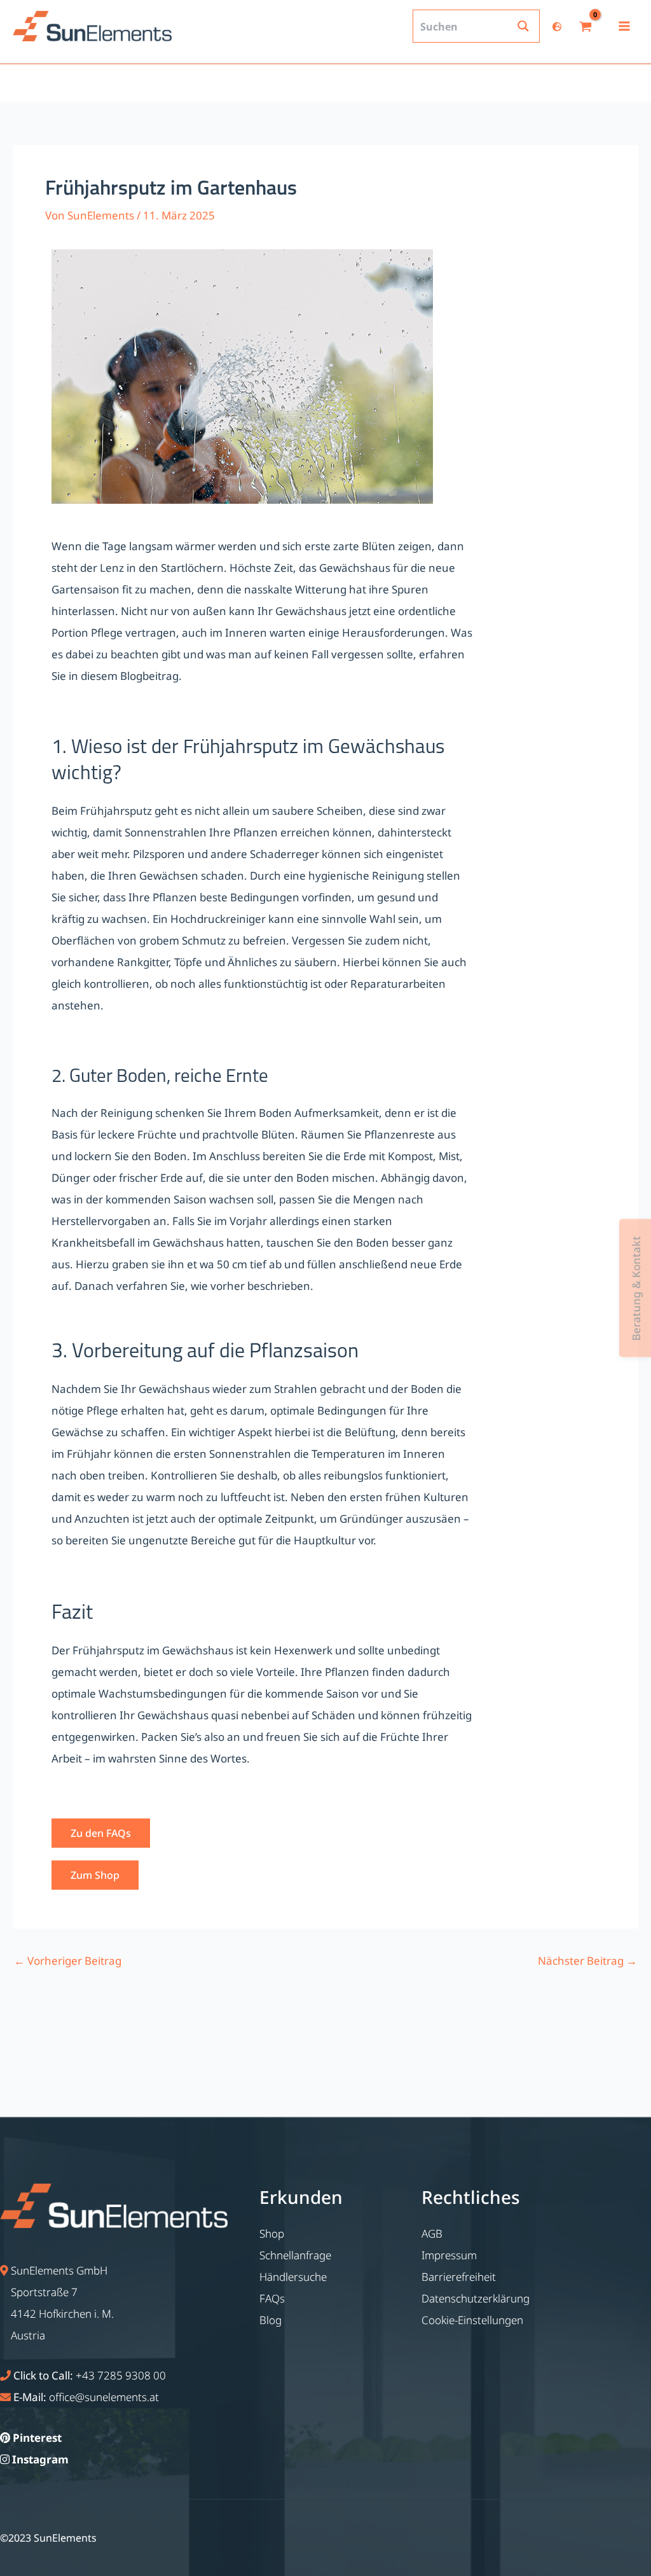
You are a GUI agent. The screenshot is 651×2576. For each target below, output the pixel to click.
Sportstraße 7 (44, 2292)
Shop (272, 2233)
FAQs (272, 2298)
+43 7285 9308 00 (121, 2375)
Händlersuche (293, 2277)
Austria (28, 2335)
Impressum (449, 2255)
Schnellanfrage (295, 2255)
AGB (432, 2233)
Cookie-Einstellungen (472, 2320)
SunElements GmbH (59, 2270)
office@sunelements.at (104, 2397)
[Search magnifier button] (523, 26)
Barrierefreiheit (459, 2277)
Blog (271, 2320)
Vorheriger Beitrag (68, 1961)
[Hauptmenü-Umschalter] (624, 26)
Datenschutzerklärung (476, 2298)
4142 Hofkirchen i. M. (62, 2314)
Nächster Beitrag (587, 1961)
